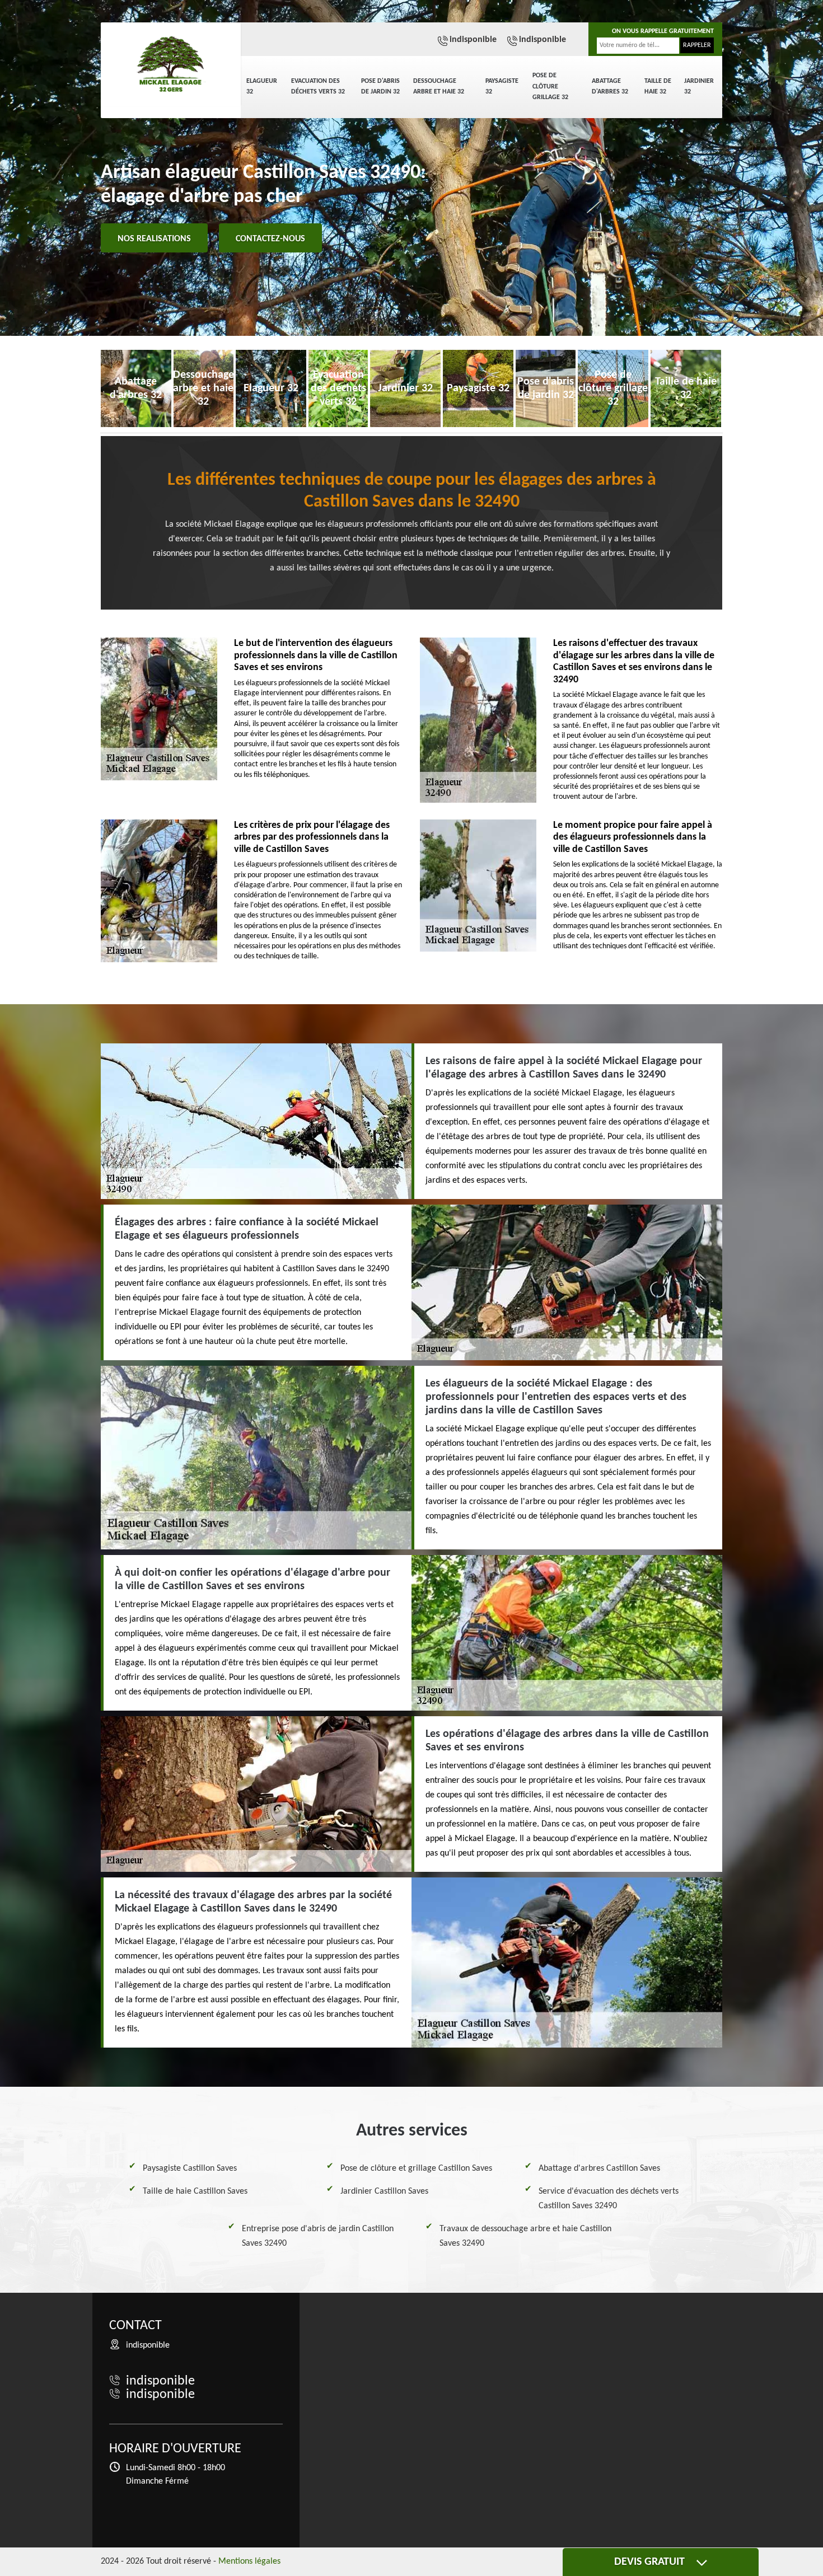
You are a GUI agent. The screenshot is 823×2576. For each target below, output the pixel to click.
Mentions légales (249, 2561)
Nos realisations (154, 239)
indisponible (473, 40)
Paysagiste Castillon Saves (190, 2168)
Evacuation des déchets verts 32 (318, 87)
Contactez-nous (270, 239)
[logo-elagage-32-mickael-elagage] (171, 64)
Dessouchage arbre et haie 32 (439, 87)
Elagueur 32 (262, 87)
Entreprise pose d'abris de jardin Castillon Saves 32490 (318, 2236)
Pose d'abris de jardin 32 (380, 87)
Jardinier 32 (699, 87)
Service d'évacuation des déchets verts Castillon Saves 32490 (609, 2199)
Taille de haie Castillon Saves (195, 2191)
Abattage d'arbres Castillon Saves (599, 2168)
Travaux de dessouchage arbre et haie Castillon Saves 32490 (525, 2236)
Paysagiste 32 (502, 87)
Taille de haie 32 (658, 87)
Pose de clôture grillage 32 (550, 86)
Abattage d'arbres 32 (610, 87)
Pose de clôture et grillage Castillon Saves (416, 2168)
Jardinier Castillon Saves (384, 2191)
